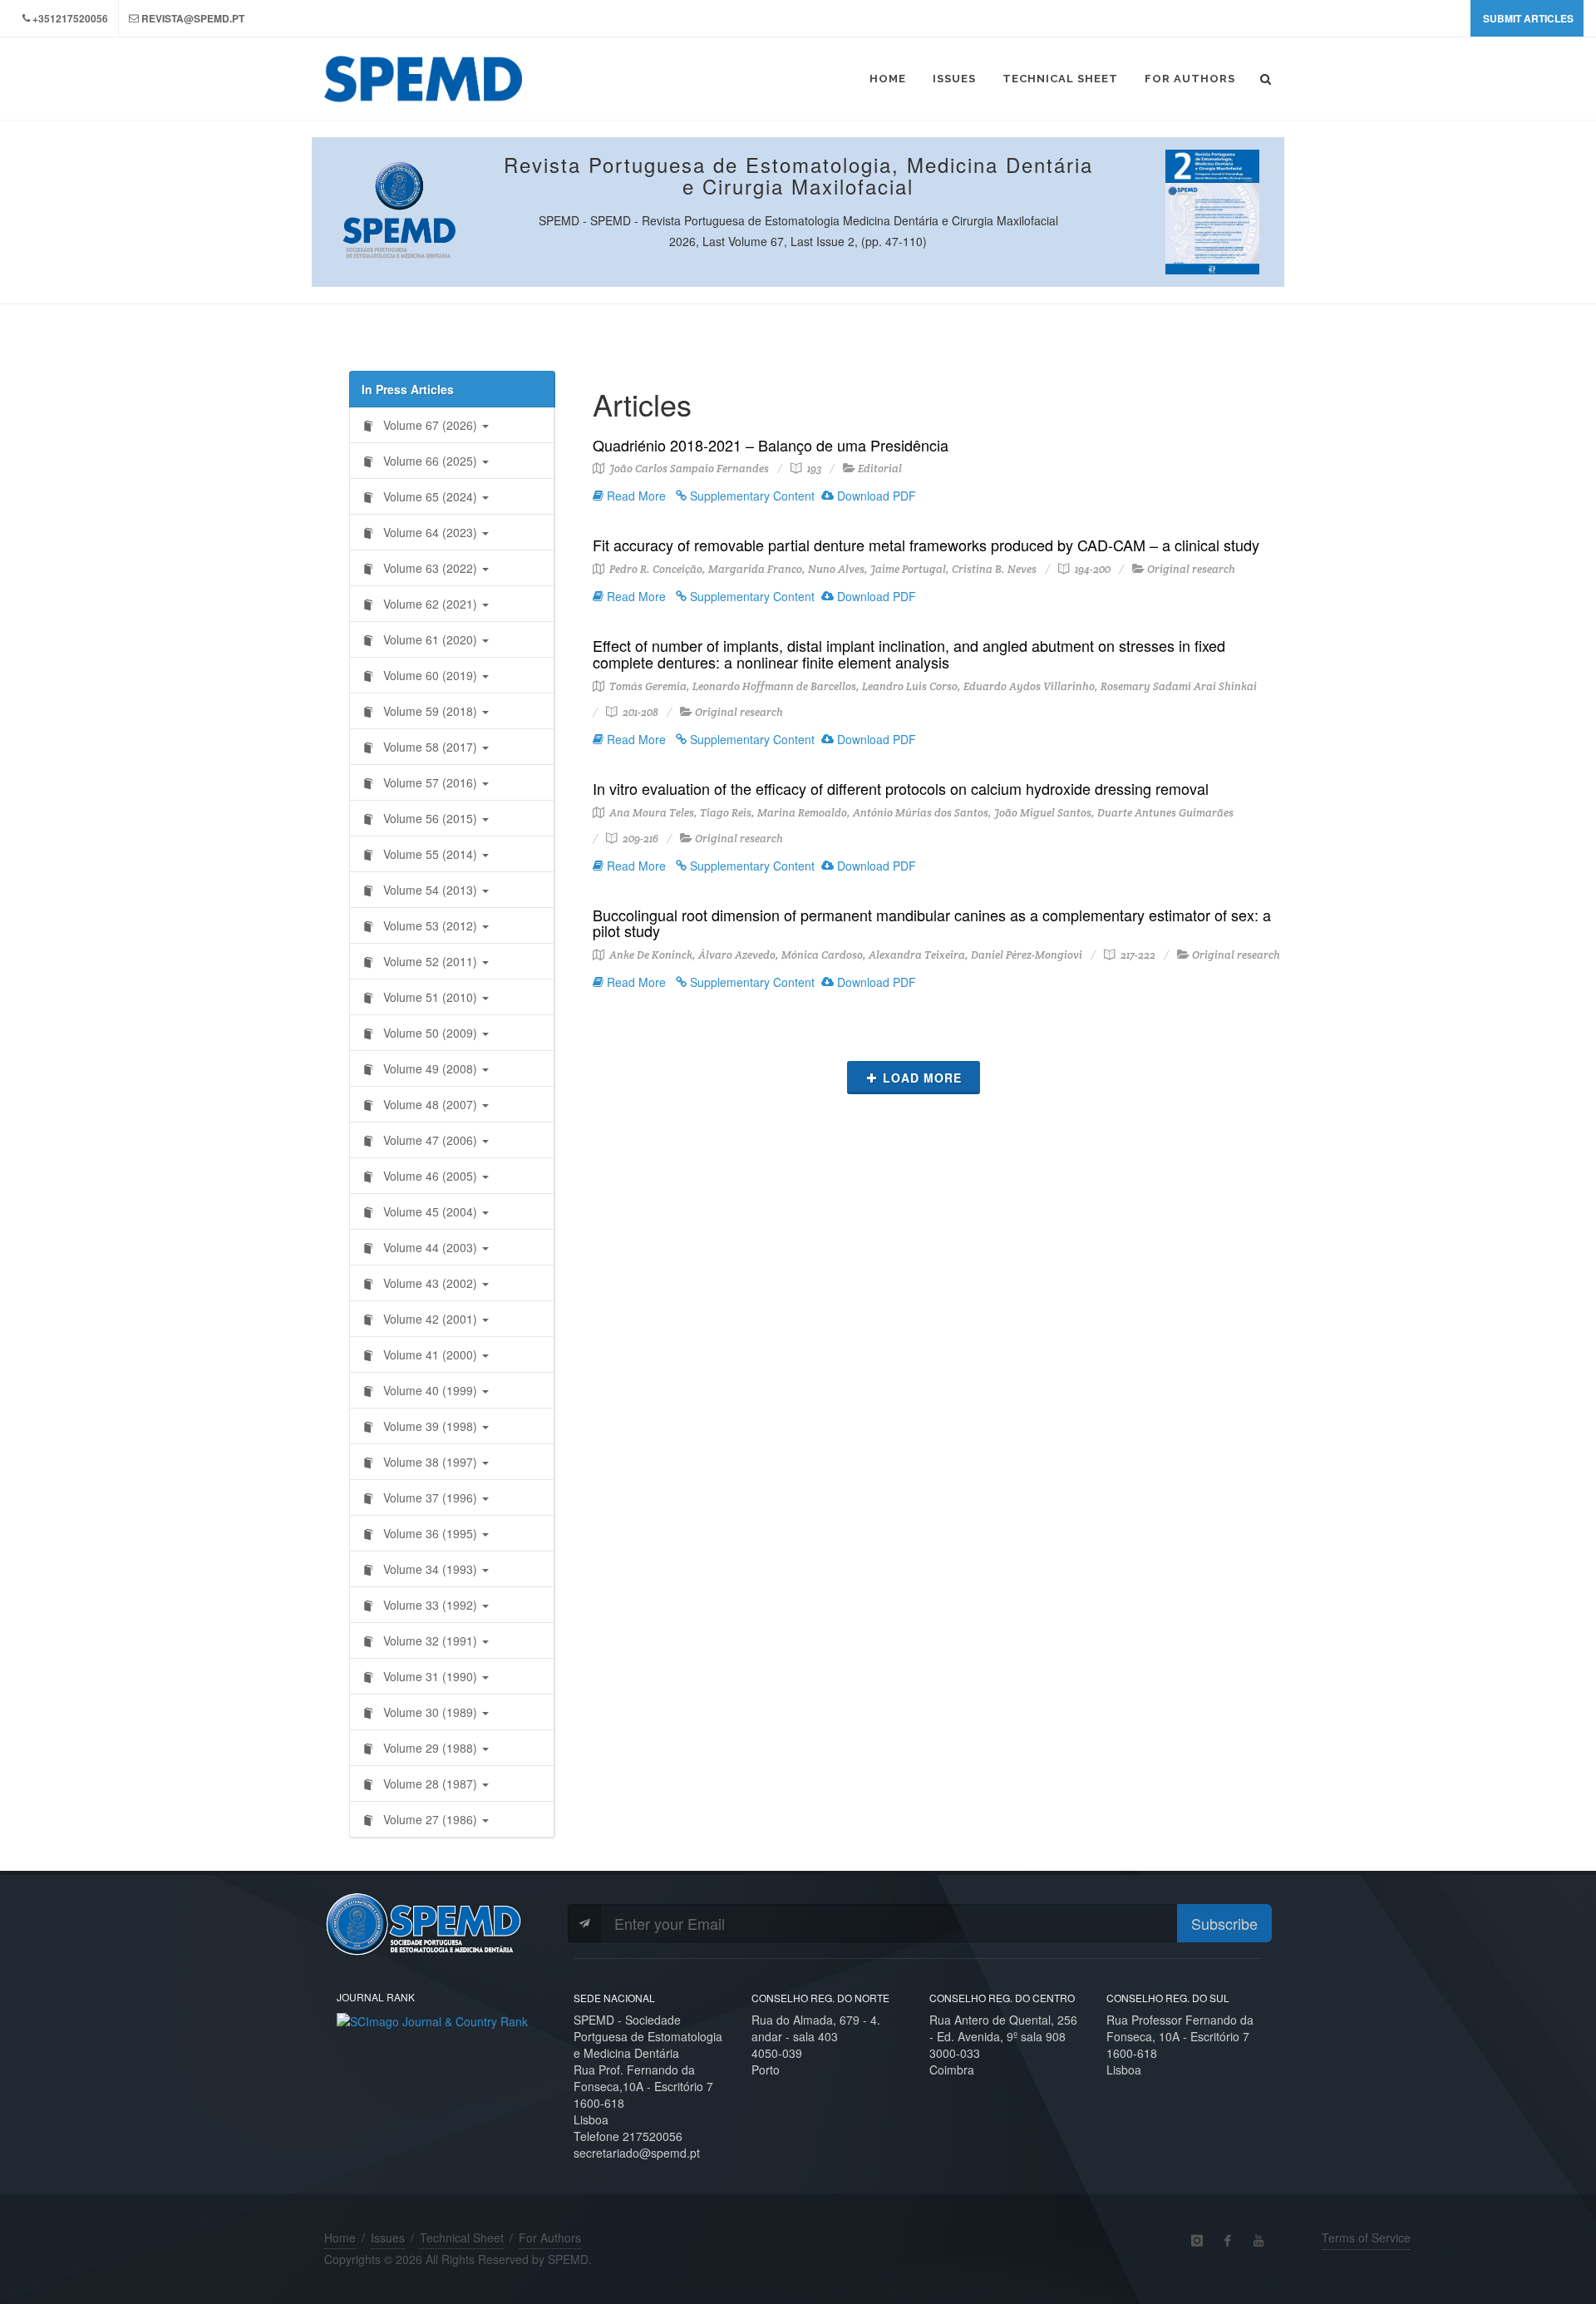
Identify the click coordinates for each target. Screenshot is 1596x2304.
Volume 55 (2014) (430, 854)
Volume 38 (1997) (430, 1462)
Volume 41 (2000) (430, 1354)
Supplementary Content (751, 496)
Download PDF (875, 496)
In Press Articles (408, 389)
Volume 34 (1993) (430, 1569)
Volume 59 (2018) (430, 711)
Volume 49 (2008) (430, 1068)
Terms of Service (1366, 2237)
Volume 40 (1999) (430, 1390)
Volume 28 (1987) (430, 1784)
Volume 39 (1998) (430, 1426)
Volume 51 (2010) (430, 997)
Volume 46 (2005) (430, 1176)
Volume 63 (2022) (430, 568)
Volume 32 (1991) (430, 1640)
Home (340, 2237)
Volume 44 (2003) (430, 1247)
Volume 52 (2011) (430, 961)
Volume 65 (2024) (430, 496)
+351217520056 (70, 18)
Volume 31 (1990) (430, 1676)
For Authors (550, 2237)
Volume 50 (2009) (430, 1033)
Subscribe (1224, 1923)
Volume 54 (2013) (430, 890)
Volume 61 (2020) (430, 639)
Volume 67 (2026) (430, 425)
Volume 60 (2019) (430, 675)
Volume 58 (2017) (430, 747)
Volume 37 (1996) (430, 1497)
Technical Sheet (462, 2237)
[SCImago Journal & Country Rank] (432, 2019)
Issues (388, 2237)
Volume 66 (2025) (430, 461)
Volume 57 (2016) (430, 782)
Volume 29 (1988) (430, 1748)
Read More (635, 496)
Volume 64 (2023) (430, 532)
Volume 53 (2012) (430, 925)
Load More (922, 1078)
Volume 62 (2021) (430, 604)
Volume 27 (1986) (430, 1819)
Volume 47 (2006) (430, 1140)
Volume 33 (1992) (430, 1605)
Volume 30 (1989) (430, 1712)
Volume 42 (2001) (430, 1319)
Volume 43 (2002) (430, 1283)
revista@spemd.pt (193, 18)
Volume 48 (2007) (430, 1104)
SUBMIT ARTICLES (1528, 18)
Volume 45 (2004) (430, 1211)
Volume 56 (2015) (430, 818)
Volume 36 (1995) (430, 1533)
